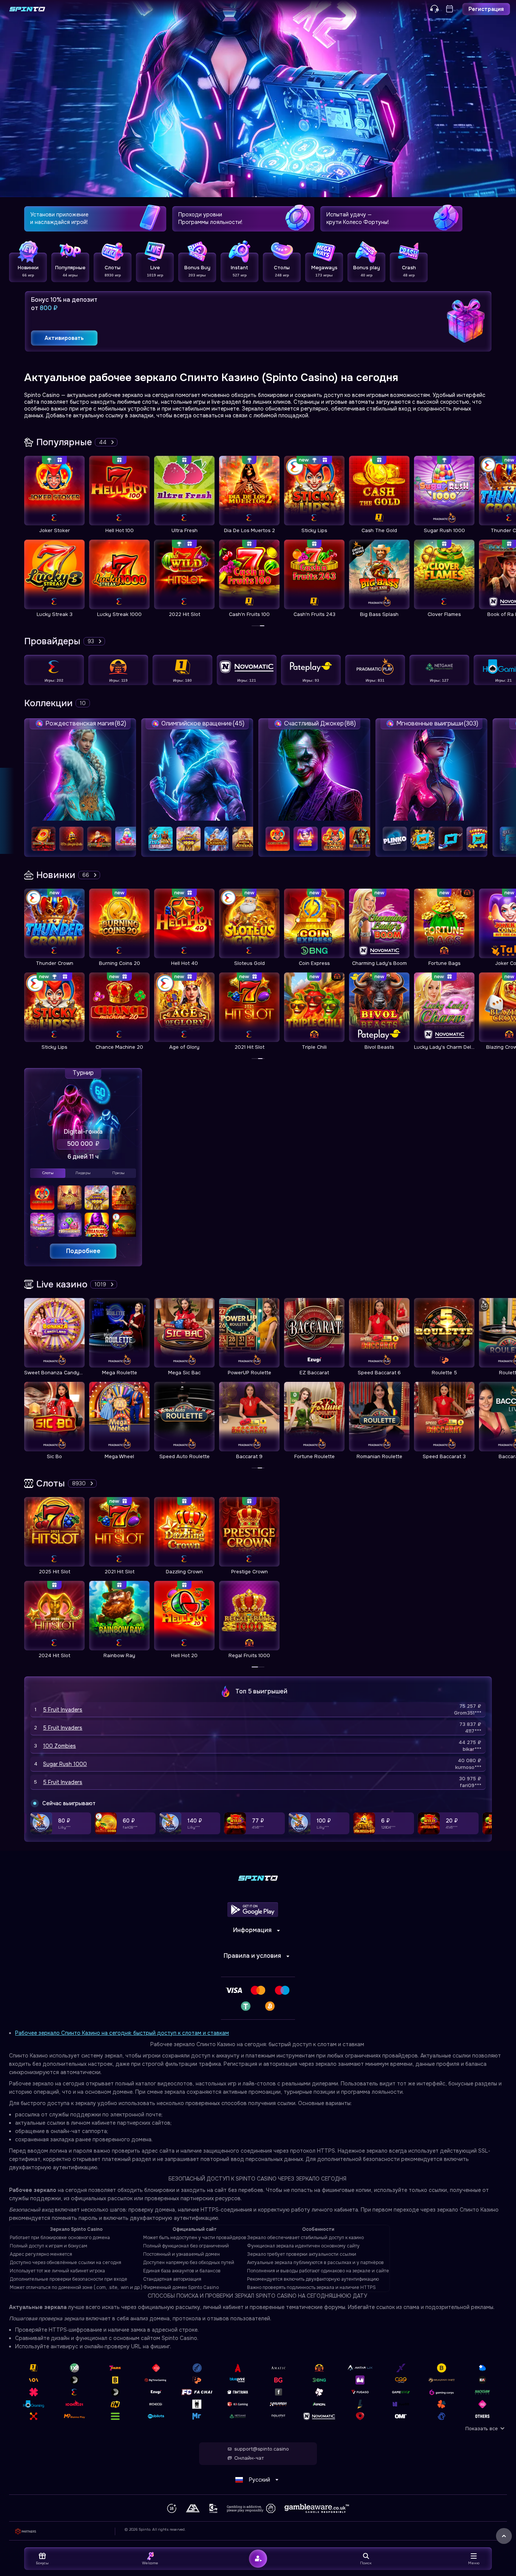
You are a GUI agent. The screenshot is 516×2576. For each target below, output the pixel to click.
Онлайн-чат (249, 2458)
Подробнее (83, 1251)
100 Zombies (59, 1746)
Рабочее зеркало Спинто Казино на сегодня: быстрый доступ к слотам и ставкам (122, 2033)
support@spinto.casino (262, 2449)
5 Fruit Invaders (63, 1710)
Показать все (482, 2429)
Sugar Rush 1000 (65, 1764)
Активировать (64, 338)
